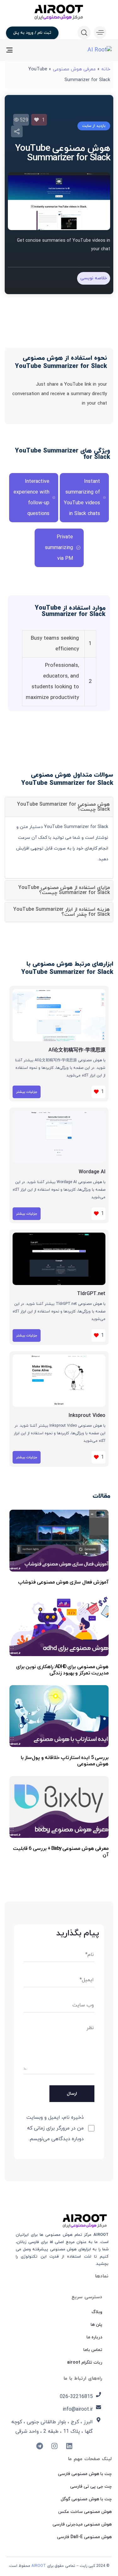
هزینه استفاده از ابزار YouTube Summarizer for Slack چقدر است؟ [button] (62, 912)
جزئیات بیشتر (27, 1092)
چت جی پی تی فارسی (91, 2487)
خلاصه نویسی (94, 278)
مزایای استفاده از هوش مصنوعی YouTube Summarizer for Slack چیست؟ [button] (64, 890)
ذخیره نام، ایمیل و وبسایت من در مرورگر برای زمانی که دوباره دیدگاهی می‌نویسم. (55, 2128)
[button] (98, 33)
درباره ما (94, 2337)
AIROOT (39, 2566)
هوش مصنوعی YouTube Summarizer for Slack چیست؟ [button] (63, 807)
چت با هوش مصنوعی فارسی (85, 2474)
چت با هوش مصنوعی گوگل (86, 2499)
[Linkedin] (69, 2446)
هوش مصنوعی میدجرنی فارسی (82, 2524)
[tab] (59, 807)
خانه (106, 69)
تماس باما (93, 2350)
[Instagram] (54, 2446)
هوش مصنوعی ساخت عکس (85, 2512)
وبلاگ (97, 2312)
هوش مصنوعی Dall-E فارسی (84, 2537)
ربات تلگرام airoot (85, 2363)
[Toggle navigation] (24, 50)
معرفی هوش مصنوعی (74, 69)
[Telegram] (40, 2446)
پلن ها (96, 2325)
